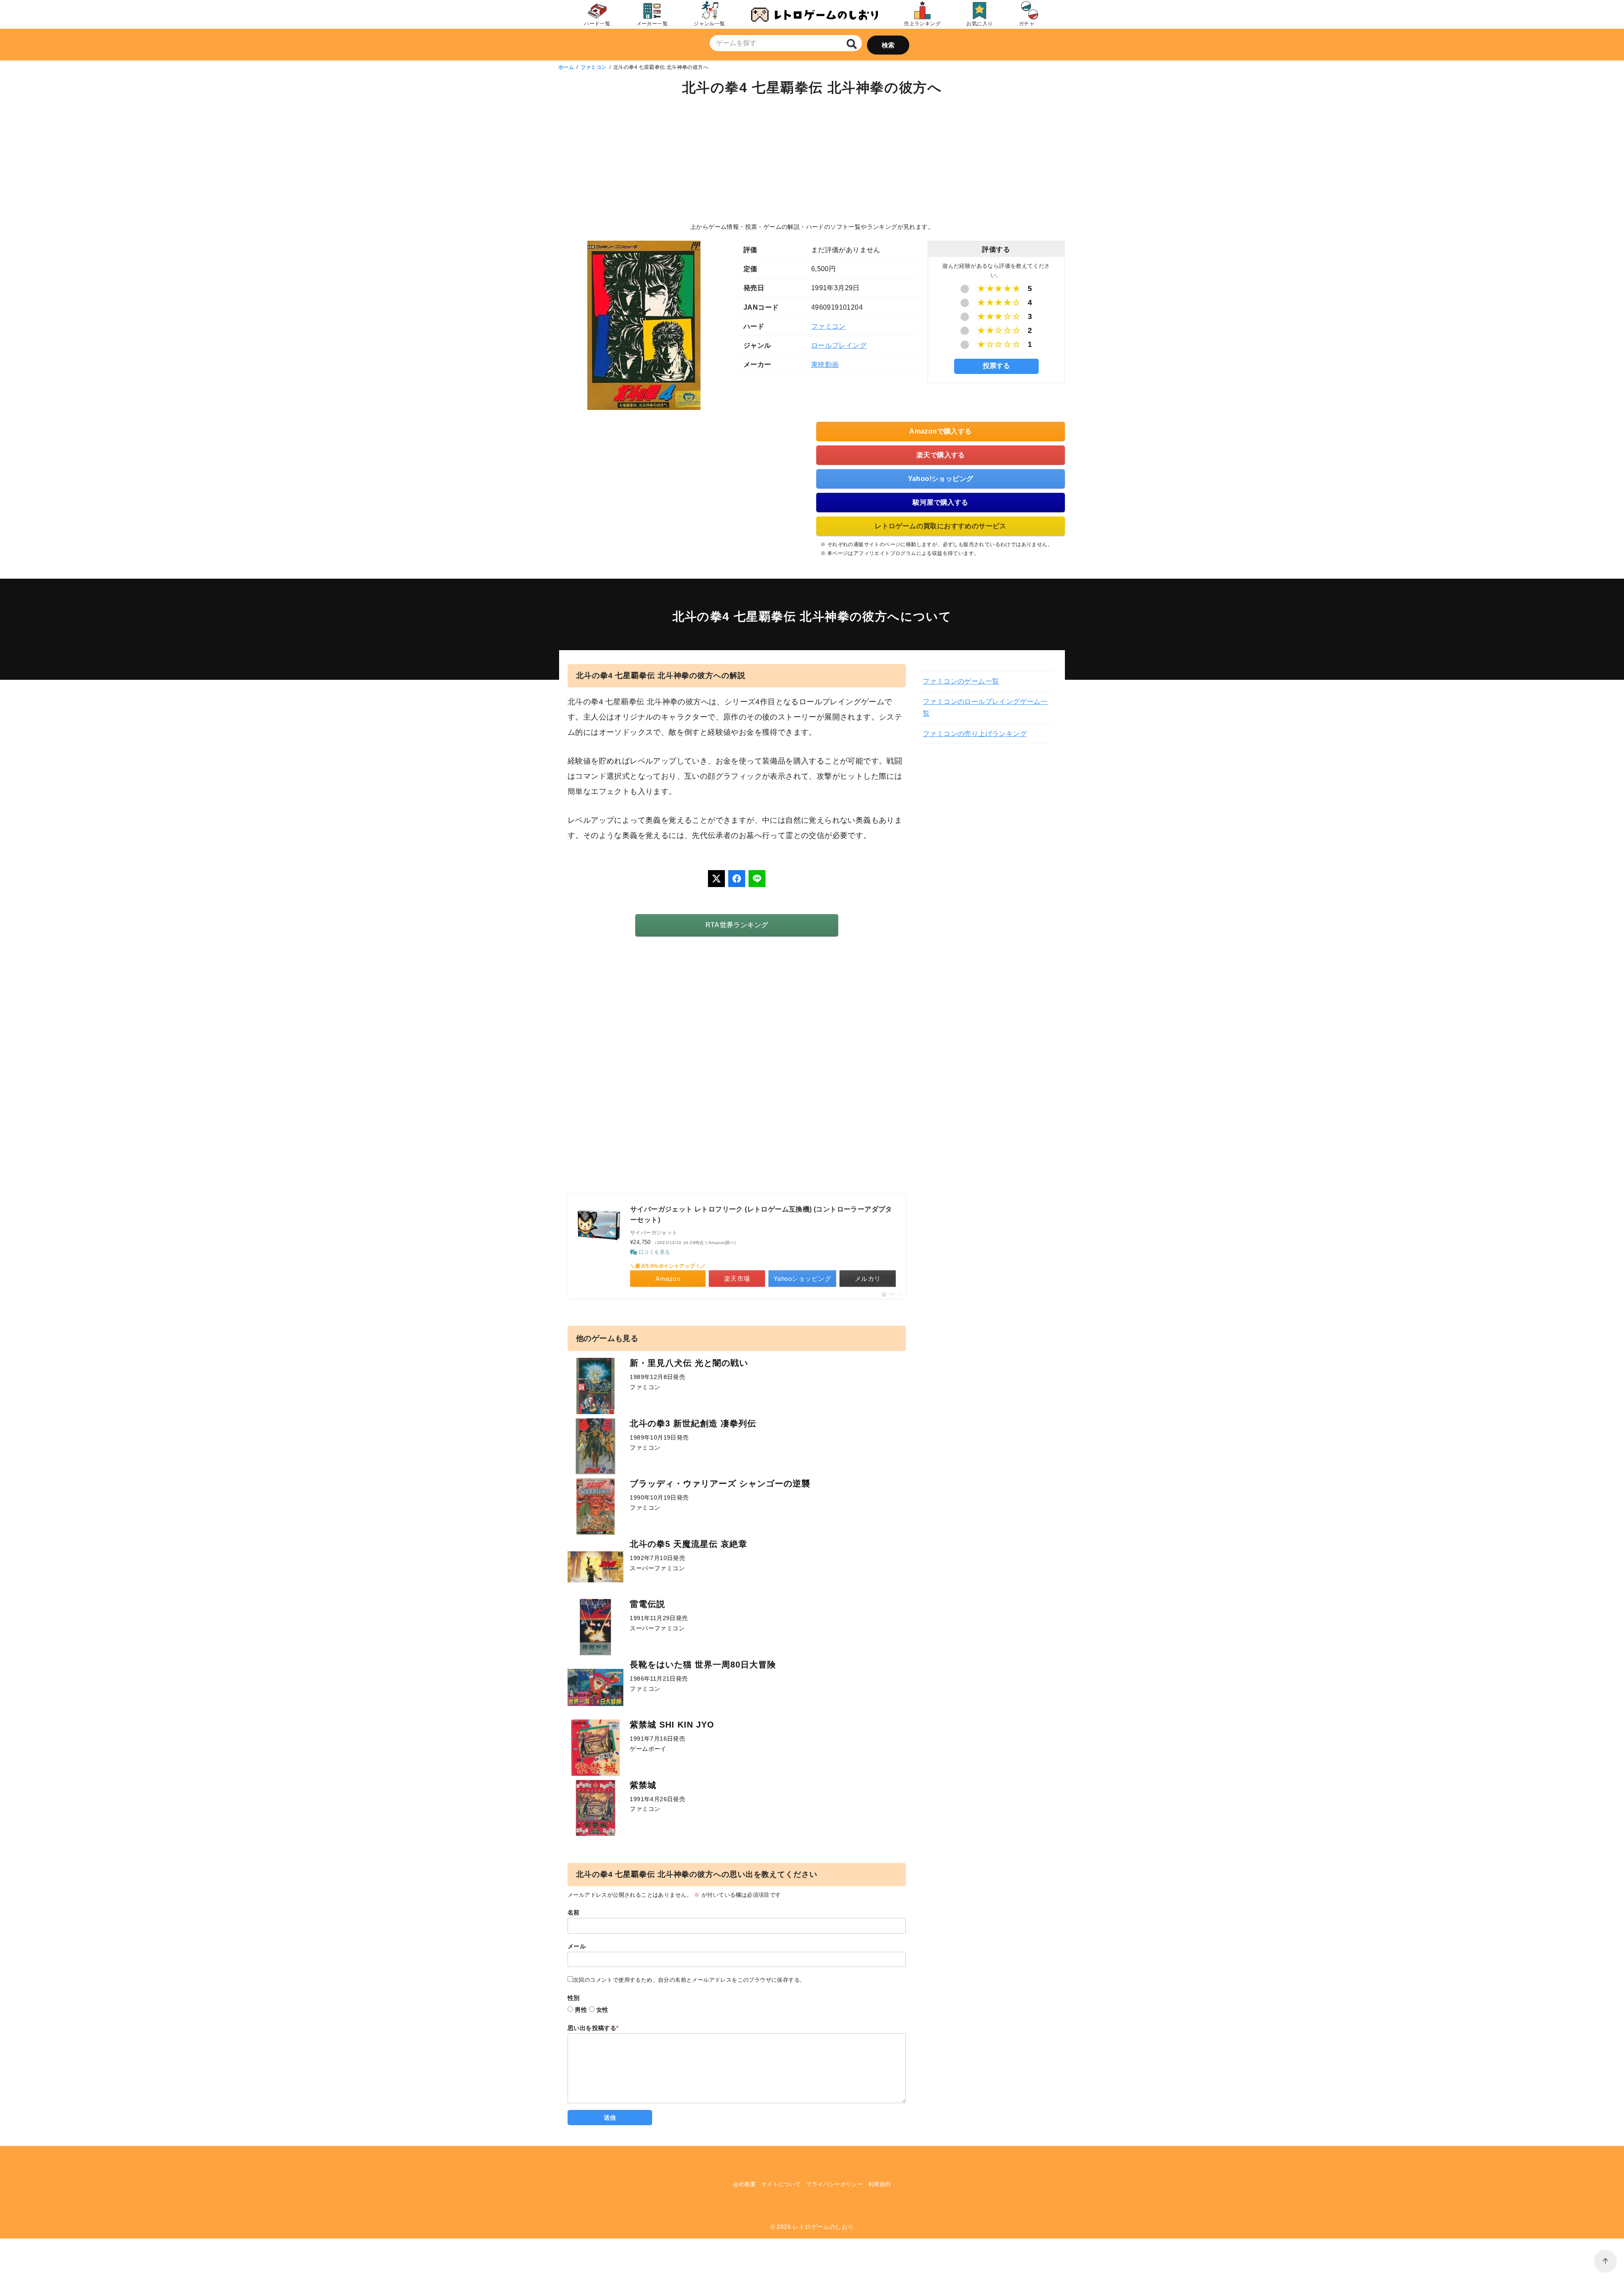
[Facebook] (737, 879)
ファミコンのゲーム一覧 (961, 681)
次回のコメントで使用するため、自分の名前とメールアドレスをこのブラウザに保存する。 (689, 1980)
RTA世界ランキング (737, 925)
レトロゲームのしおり (823, 2227)
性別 (574, 1998)
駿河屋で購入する (940, 502)
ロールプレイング (839, 345)
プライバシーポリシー (834, 2184)
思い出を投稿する (593, 2028)
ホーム (566, 67)
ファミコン (594, 67)
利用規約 (880, 2184)
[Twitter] (716, 879)
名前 (574, 1912)
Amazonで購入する (940, 431)
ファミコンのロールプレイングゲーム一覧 (985, 707)
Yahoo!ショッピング (941, 479)
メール (577, 1946)
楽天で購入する (941, 455)
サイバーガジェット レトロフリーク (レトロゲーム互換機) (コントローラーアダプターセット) (761, 1215)
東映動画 (825, 364)
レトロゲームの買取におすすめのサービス (941, 526)
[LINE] (757, 879)
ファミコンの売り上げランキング (975, 734)
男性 (581, 2010)
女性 (602, 2010)
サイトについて (781, 2184)
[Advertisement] (812, 161)
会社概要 (744, 2184)
